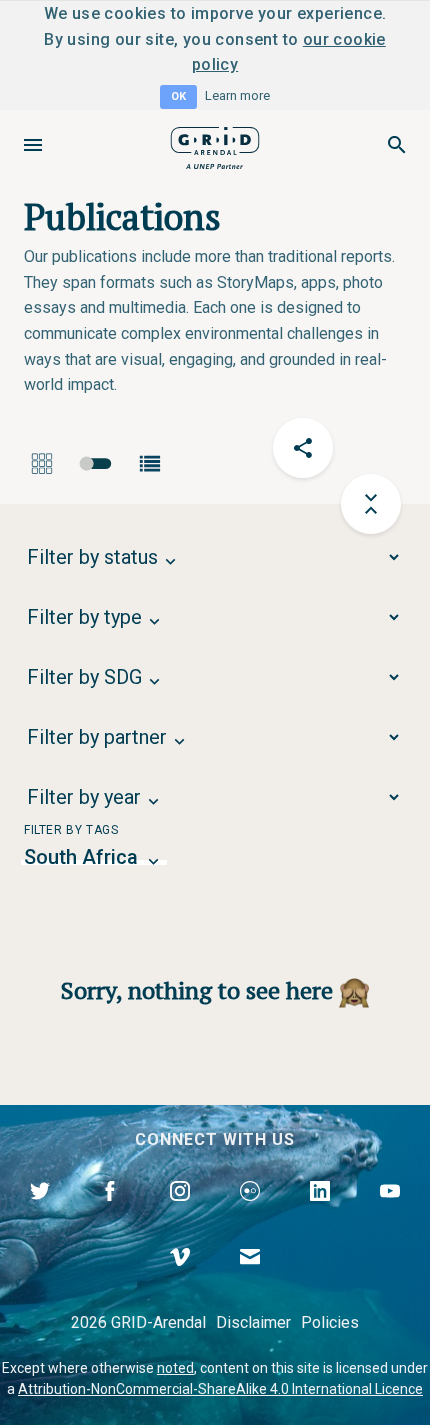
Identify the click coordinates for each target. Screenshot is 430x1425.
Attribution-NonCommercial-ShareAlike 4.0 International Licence (220, 1389)
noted (175, 1368)
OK (178, 96)
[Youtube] (390, 1214)
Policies (330, 1322)
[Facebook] (110, 1214)
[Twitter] (40, 1214)
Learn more (237, 95)
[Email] (250, 1280)
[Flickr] (250, 1214)
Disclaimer (253, 1322)
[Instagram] (180, 1214)
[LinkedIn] (320, 1214)
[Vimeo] (180, 1280)
